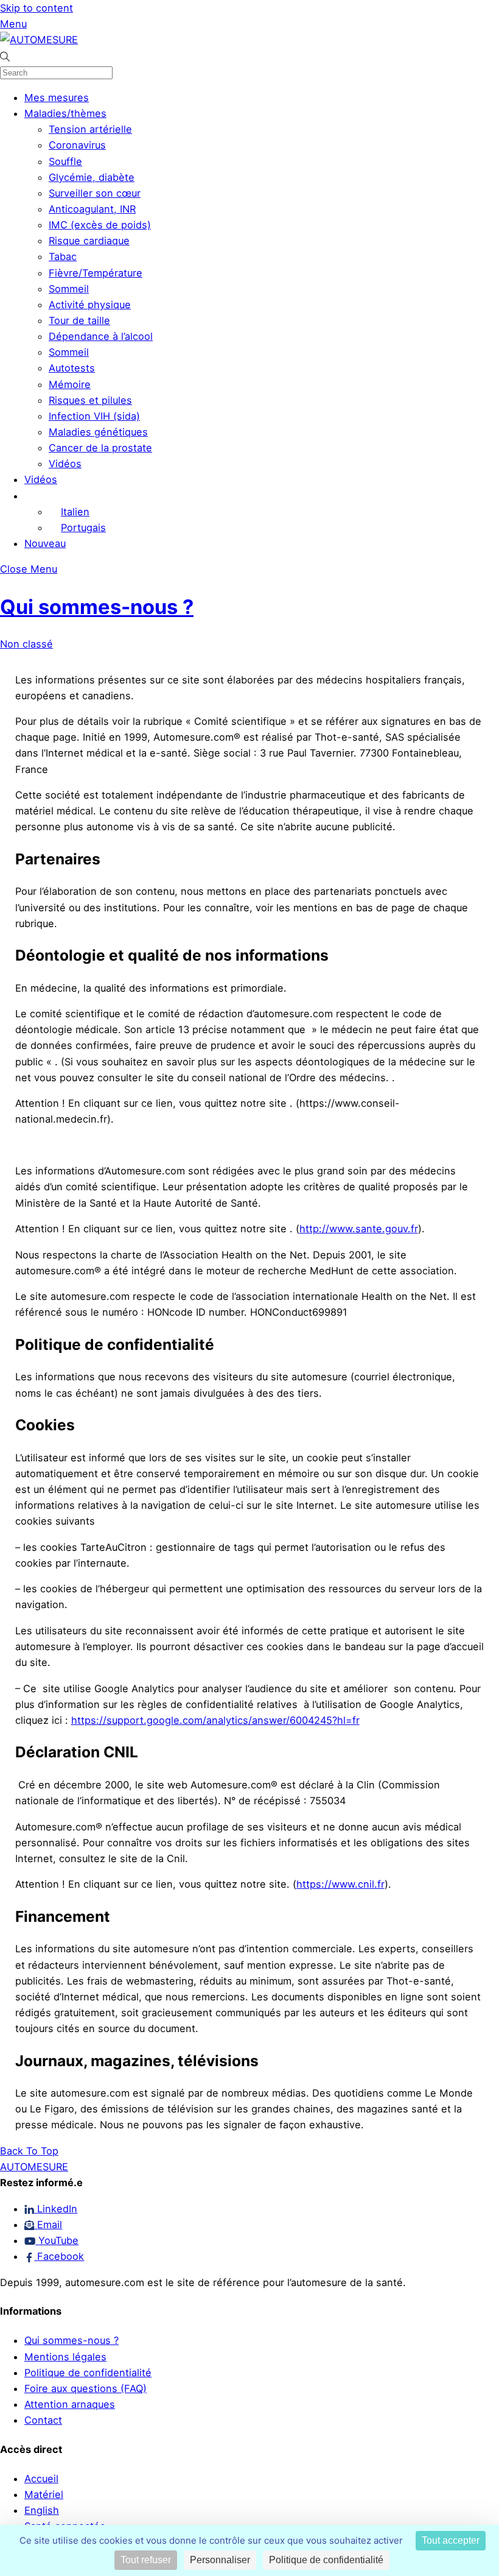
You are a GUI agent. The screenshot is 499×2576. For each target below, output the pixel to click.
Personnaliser (220, 2560)
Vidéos (65, 464)
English (42, 2510)
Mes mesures (57, 97)
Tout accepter (451, 2540)
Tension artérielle (90, 129)
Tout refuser (146, 2560)
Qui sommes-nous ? (97, 607)
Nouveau (45, 543)
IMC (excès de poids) (100, 225)
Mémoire (70, 384)
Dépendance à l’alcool (101, 336)
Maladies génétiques (98, 432)
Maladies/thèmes (65, 113)
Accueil (41, 2479)
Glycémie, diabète (92, 177)
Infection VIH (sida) (94, 416)
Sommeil (69, 289)
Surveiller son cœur (95, 193)
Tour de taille (79, 320)
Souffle (65, 161)
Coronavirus (77, 145)
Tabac (63, 256)
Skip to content (37, 8)
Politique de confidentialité (88, 2373)
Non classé (26, 644)
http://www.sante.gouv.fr (359, 1229)
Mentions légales (65, 2357)
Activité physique (90, 305)
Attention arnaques (70, 2404)
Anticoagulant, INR (92, 209)
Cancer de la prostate (100, 448)
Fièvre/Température (96, 273)
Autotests (72, 368)
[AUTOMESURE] (39, 40)
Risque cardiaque (89, 241)
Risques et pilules (90, 400)
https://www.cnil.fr (340, 1884)
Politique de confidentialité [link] (326, 2560)
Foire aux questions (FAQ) (85, 2388)
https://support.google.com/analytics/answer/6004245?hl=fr (215, 1720)
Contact (43, 2420)
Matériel (44, 2494)
